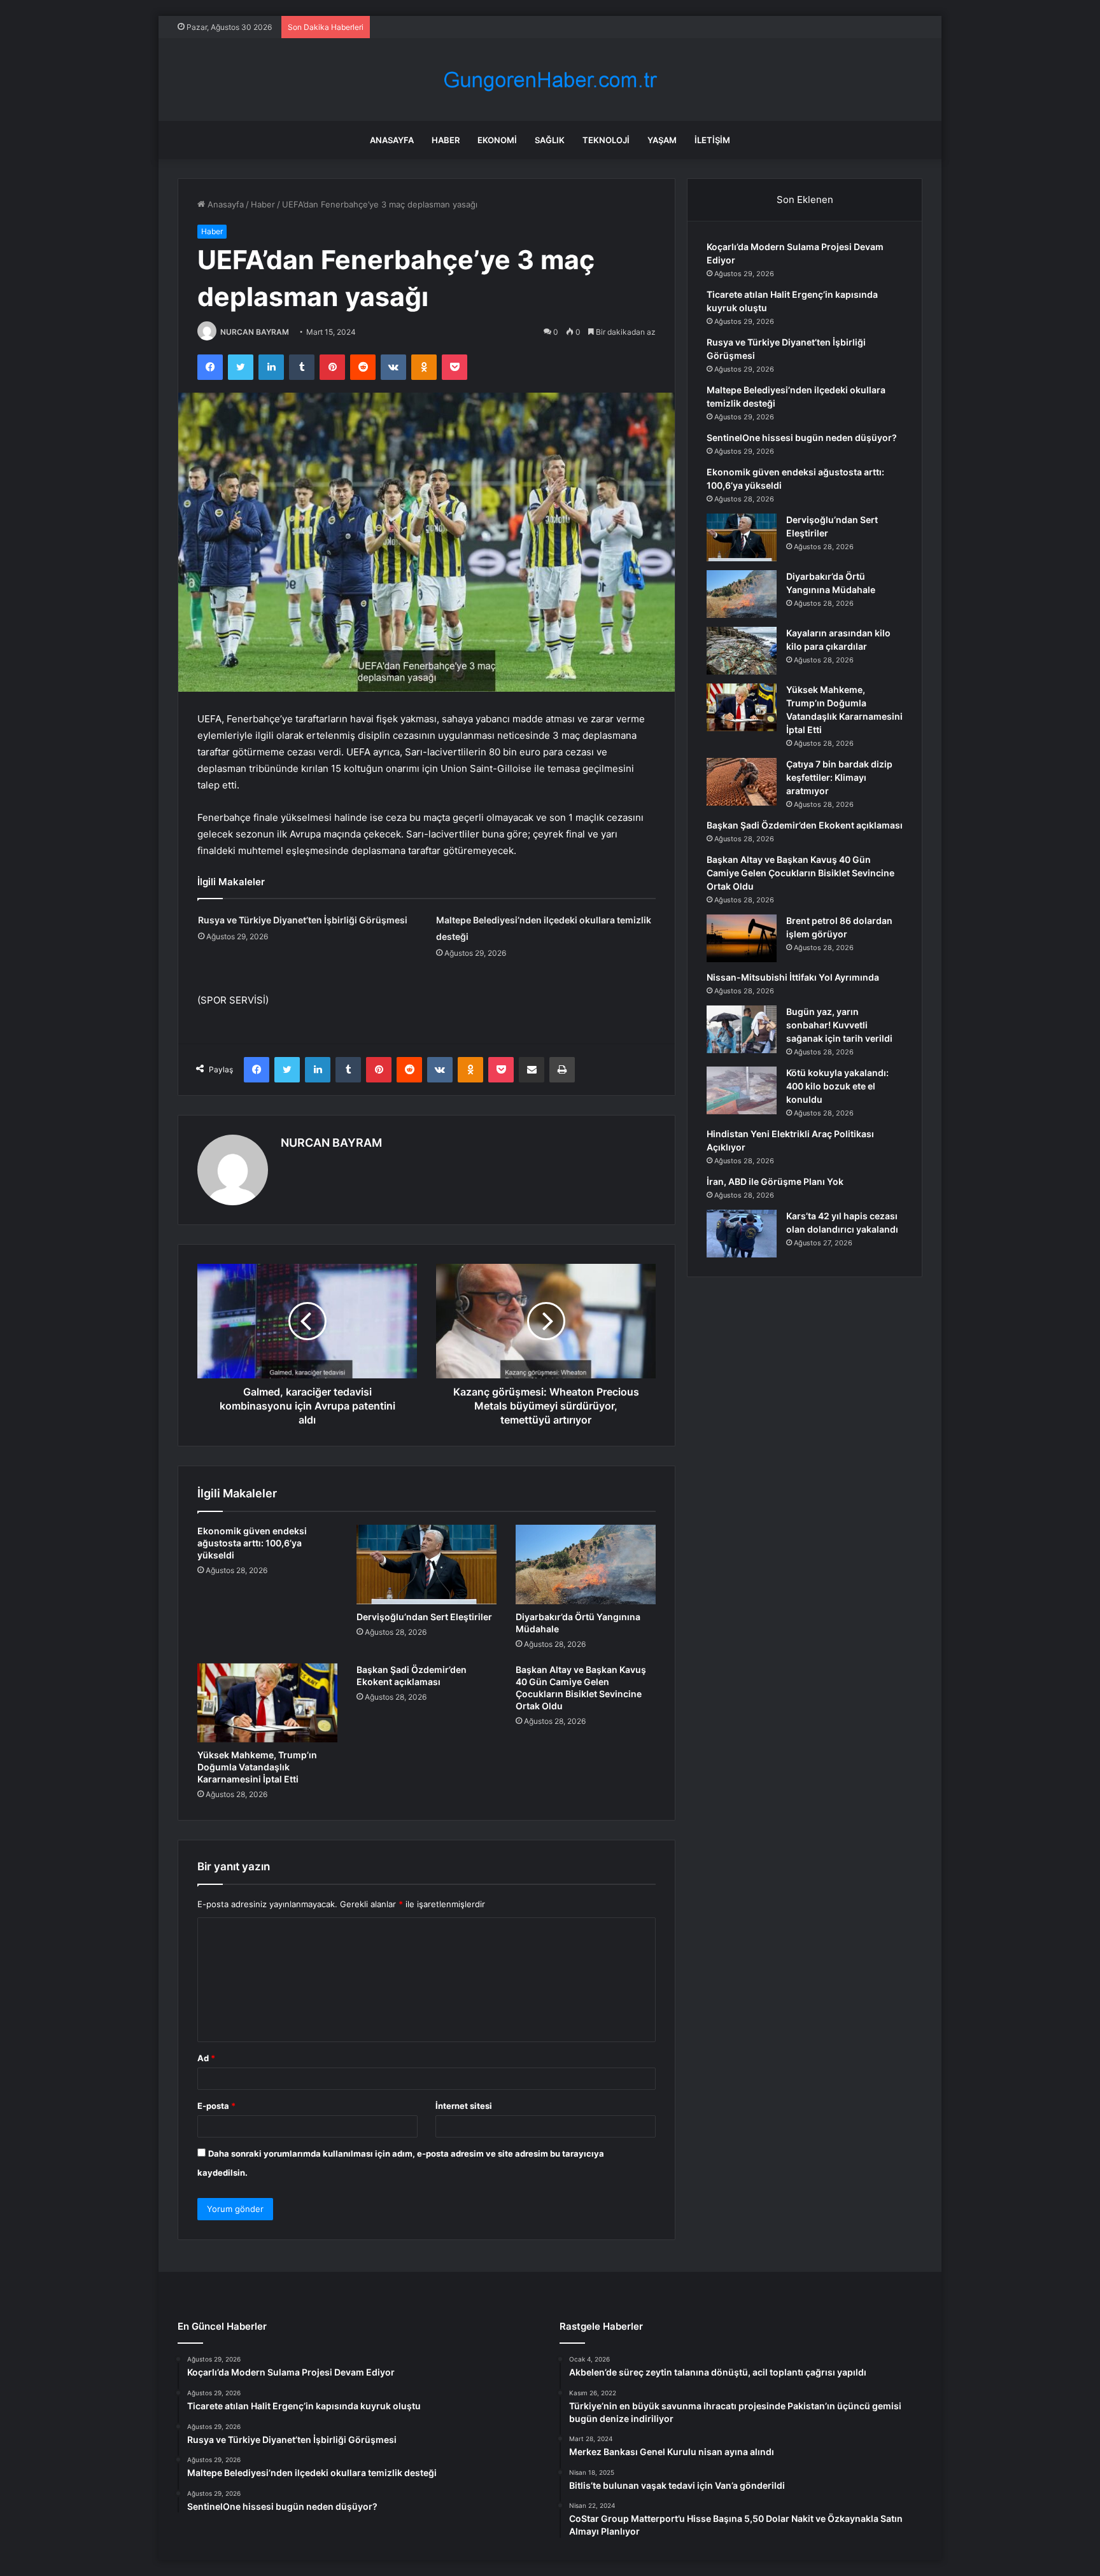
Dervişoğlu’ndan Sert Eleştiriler (424, 1617)
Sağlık (550, 140)
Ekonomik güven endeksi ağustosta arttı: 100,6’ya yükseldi (252, 1543)
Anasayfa (392, 140)
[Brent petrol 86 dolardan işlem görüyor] (742, 938)
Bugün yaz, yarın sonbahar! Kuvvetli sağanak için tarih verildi (839, 1025)
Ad (206, 2058)
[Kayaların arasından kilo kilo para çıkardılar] (742, 651)
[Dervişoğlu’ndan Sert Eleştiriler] (427, 1564)
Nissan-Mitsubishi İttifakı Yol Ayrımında (793, 977)
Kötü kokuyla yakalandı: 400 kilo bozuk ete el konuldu (837, 1086)
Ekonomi (497, 140)
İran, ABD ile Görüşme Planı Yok (775, 1181)
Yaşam (662, 140)
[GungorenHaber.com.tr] (550, 80)
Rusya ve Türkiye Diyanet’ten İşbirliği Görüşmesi (303, 920)
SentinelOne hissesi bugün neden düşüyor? (802, 437)
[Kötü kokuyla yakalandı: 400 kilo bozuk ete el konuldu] (742, 1090)
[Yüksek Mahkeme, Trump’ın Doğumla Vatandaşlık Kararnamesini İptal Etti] (267, 1703)
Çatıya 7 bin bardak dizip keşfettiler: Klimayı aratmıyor (839, 777)
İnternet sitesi (464, 2106)
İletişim (712, 140)
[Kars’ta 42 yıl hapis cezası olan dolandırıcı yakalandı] (742, 1234)
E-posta (216, 2106)
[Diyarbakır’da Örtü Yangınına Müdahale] (586, 1564)
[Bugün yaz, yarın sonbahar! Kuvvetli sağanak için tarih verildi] (742, 1029)
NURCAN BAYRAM (255, 332)
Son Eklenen (805, 199)
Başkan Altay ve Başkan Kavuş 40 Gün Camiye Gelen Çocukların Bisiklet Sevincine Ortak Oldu (800, 873)
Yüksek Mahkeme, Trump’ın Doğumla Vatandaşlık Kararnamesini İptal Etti (257, 1767)
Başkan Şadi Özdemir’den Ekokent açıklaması (805, 825)
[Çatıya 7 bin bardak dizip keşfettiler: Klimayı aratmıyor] (742, 782)
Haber (446, 140)
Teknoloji (606, 140)
